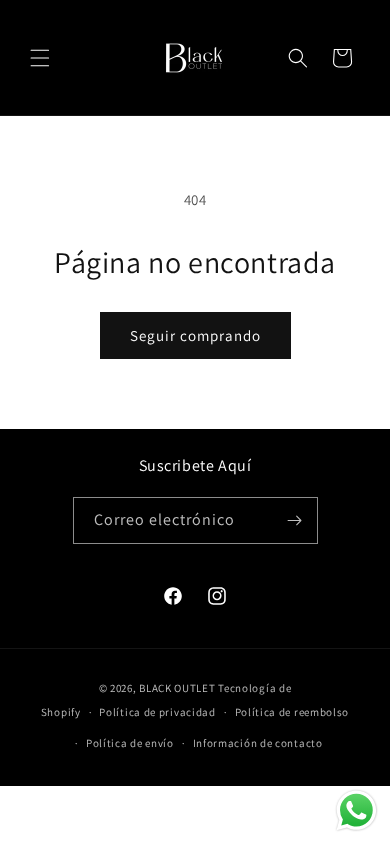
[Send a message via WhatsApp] (356, 810)
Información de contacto (258, 743)
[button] (40, 58)
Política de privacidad (157, 712)
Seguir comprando (195, 335)
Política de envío (130, 743)
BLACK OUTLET (177, 688)
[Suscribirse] (295, 520)
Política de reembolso (292, 712)
